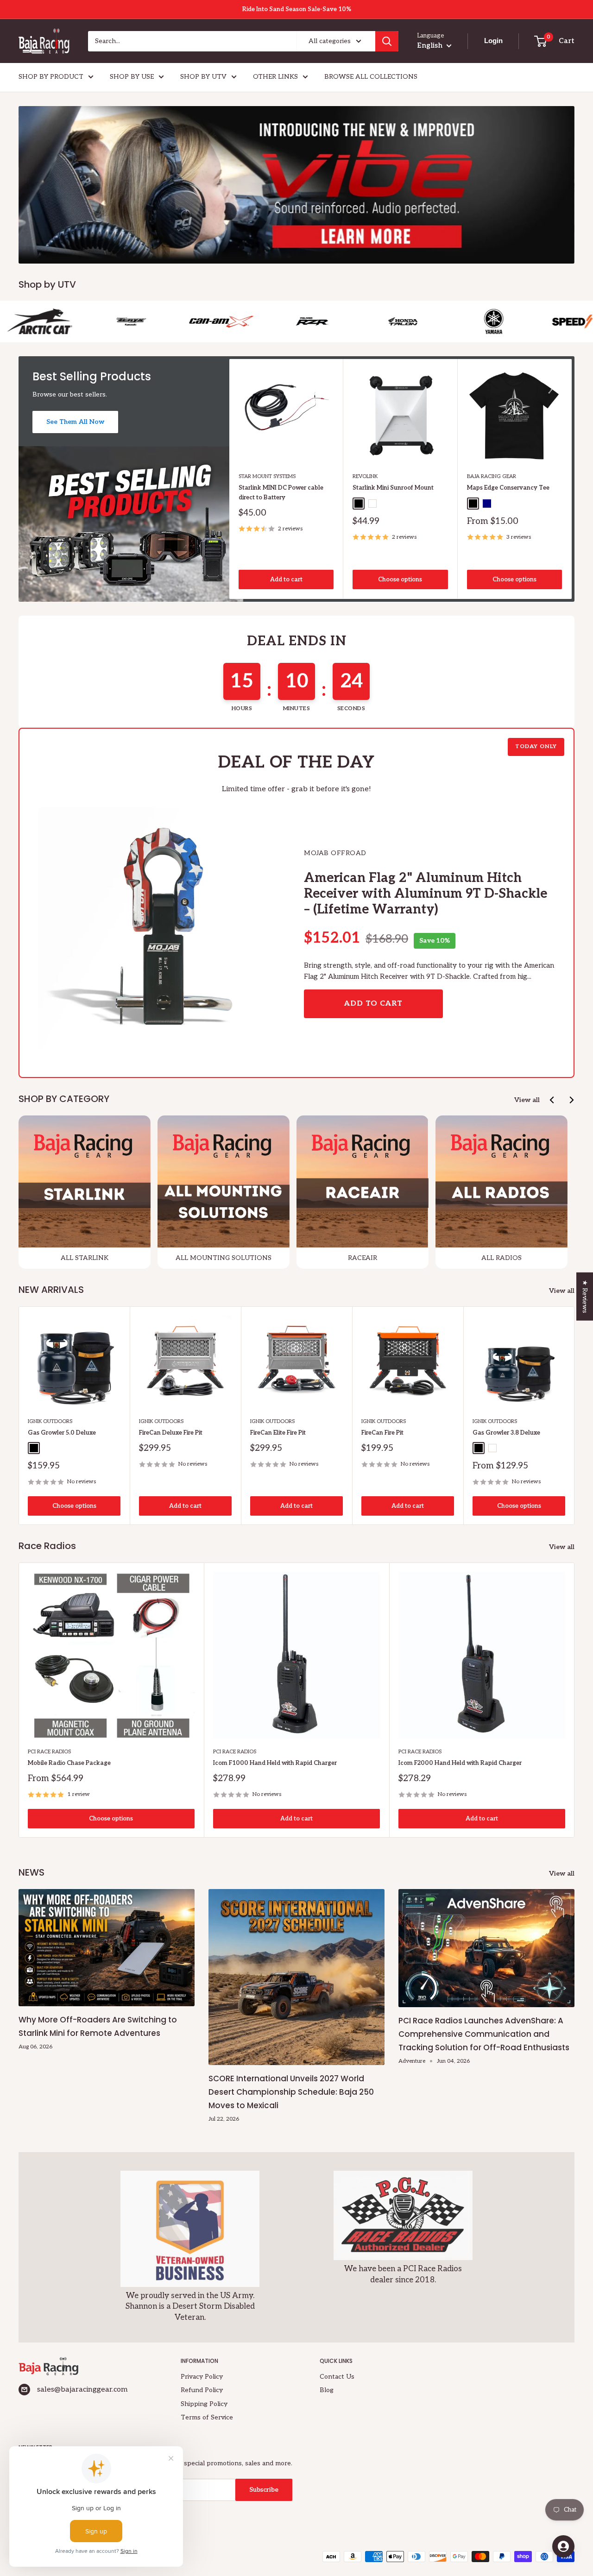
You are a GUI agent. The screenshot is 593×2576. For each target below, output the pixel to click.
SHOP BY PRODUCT (51, 77)
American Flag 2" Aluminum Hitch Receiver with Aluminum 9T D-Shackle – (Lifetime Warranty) (426, 894)
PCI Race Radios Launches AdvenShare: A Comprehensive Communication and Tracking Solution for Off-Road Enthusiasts (484, 2034)
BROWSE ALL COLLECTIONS (371, 77)
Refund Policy (202, 2390)
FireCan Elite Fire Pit (278, 1433)
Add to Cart (373, 1004)
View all (527, 1100)
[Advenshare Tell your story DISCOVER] (296, 185)
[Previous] (552, 1100)
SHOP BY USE (132, 77)
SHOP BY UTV (203, 77)
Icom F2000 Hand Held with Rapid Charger (460, 1763)
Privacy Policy (202, 2377)
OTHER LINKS (275, 77)
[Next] (572, 479)
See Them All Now (75, 422)
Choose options (400, 580)
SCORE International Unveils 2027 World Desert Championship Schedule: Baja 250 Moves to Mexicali (291, 2092)
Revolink (365, 477)
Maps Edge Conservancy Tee (508, 488)
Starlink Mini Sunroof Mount (393, 488)
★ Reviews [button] (585, 1296)
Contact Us (337, 2377)
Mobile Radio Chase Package (69, 1763)
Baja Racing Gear (492, 477)
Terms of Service (207, 2417)
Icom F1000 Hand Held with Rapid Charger (275, 1763)
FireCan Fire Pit (382, 1433)
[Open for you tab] (563, 2546)
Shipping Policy (204, 2404)
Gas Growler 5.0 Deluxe (62, 1433)
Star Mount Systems (267, 477)
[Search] (387, 41)
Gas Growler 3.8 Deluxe (506, 1433)
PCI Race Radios (49, 1752)
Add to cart (286, 580)
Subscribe (264, 2490)
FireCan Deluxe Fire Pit (171, 1433)
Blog (327, 2390)
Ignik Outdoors (50, 1421)
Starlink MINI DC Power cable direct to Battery (281, 493)
